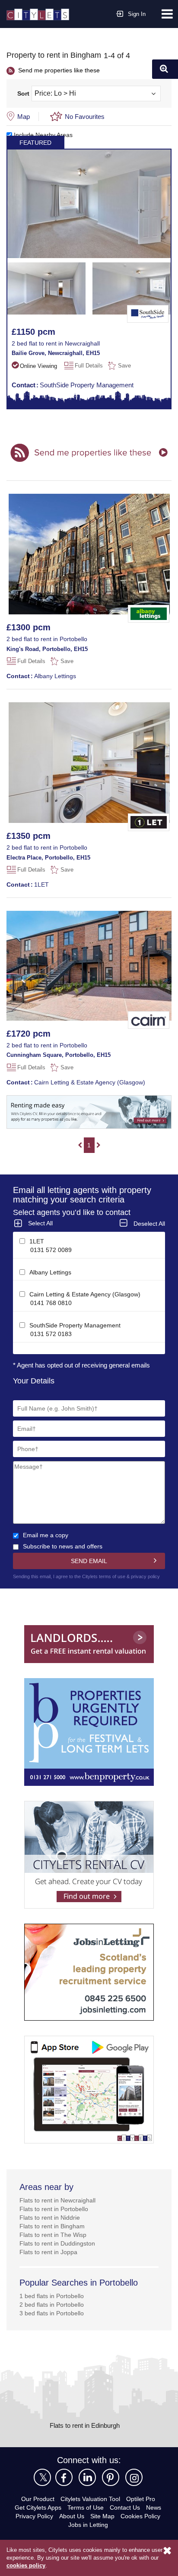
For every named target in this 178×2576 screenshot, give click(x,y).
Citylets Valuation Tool (90, 2505)
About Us (72, 2522)
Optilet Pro (144, 2505)
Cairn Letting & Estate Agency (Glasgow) (78, 1082)
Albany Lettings (43, 675)
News (156, 2514)
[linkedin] (87, 2484)
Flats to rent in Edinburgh (85, 2432)
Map (24, 116)
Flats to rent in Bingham (54, 2232)
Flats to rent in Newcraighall (60, 2207)
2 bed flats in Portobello (54, 2311)
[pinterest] (111, 2484)
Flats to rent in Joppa (49, 2258)
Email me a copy (46, 1534)
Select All (41, 1223)
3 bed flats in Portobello (54, 2319)
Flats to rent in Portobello (56, 2215)
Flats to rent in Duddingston (60, 2250)
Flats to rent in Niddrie (52, 2224)
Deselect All (148, 1223)
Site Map (103, 2522)
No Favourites (86, 116)
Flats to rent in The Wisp (55, 2241)
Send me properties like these (62, 70)
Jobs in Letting (88, 2531)
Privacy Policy (33, 2522)
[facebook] (64, 2484)
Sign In (137, 14)
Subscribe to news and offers (65, 1546)
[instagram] (134, 2484)
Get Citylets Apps (36, 2514)
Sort (24, 93)
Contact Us (127, 2514)
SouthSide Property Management (75, 384)
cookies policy (25, 2566)
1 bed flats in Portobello (54, 2302)
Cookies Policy (142, 2522)
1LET (27, 884)
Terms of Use (86, 2514)
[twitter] (42, 2484)
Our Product (35, 2505)
